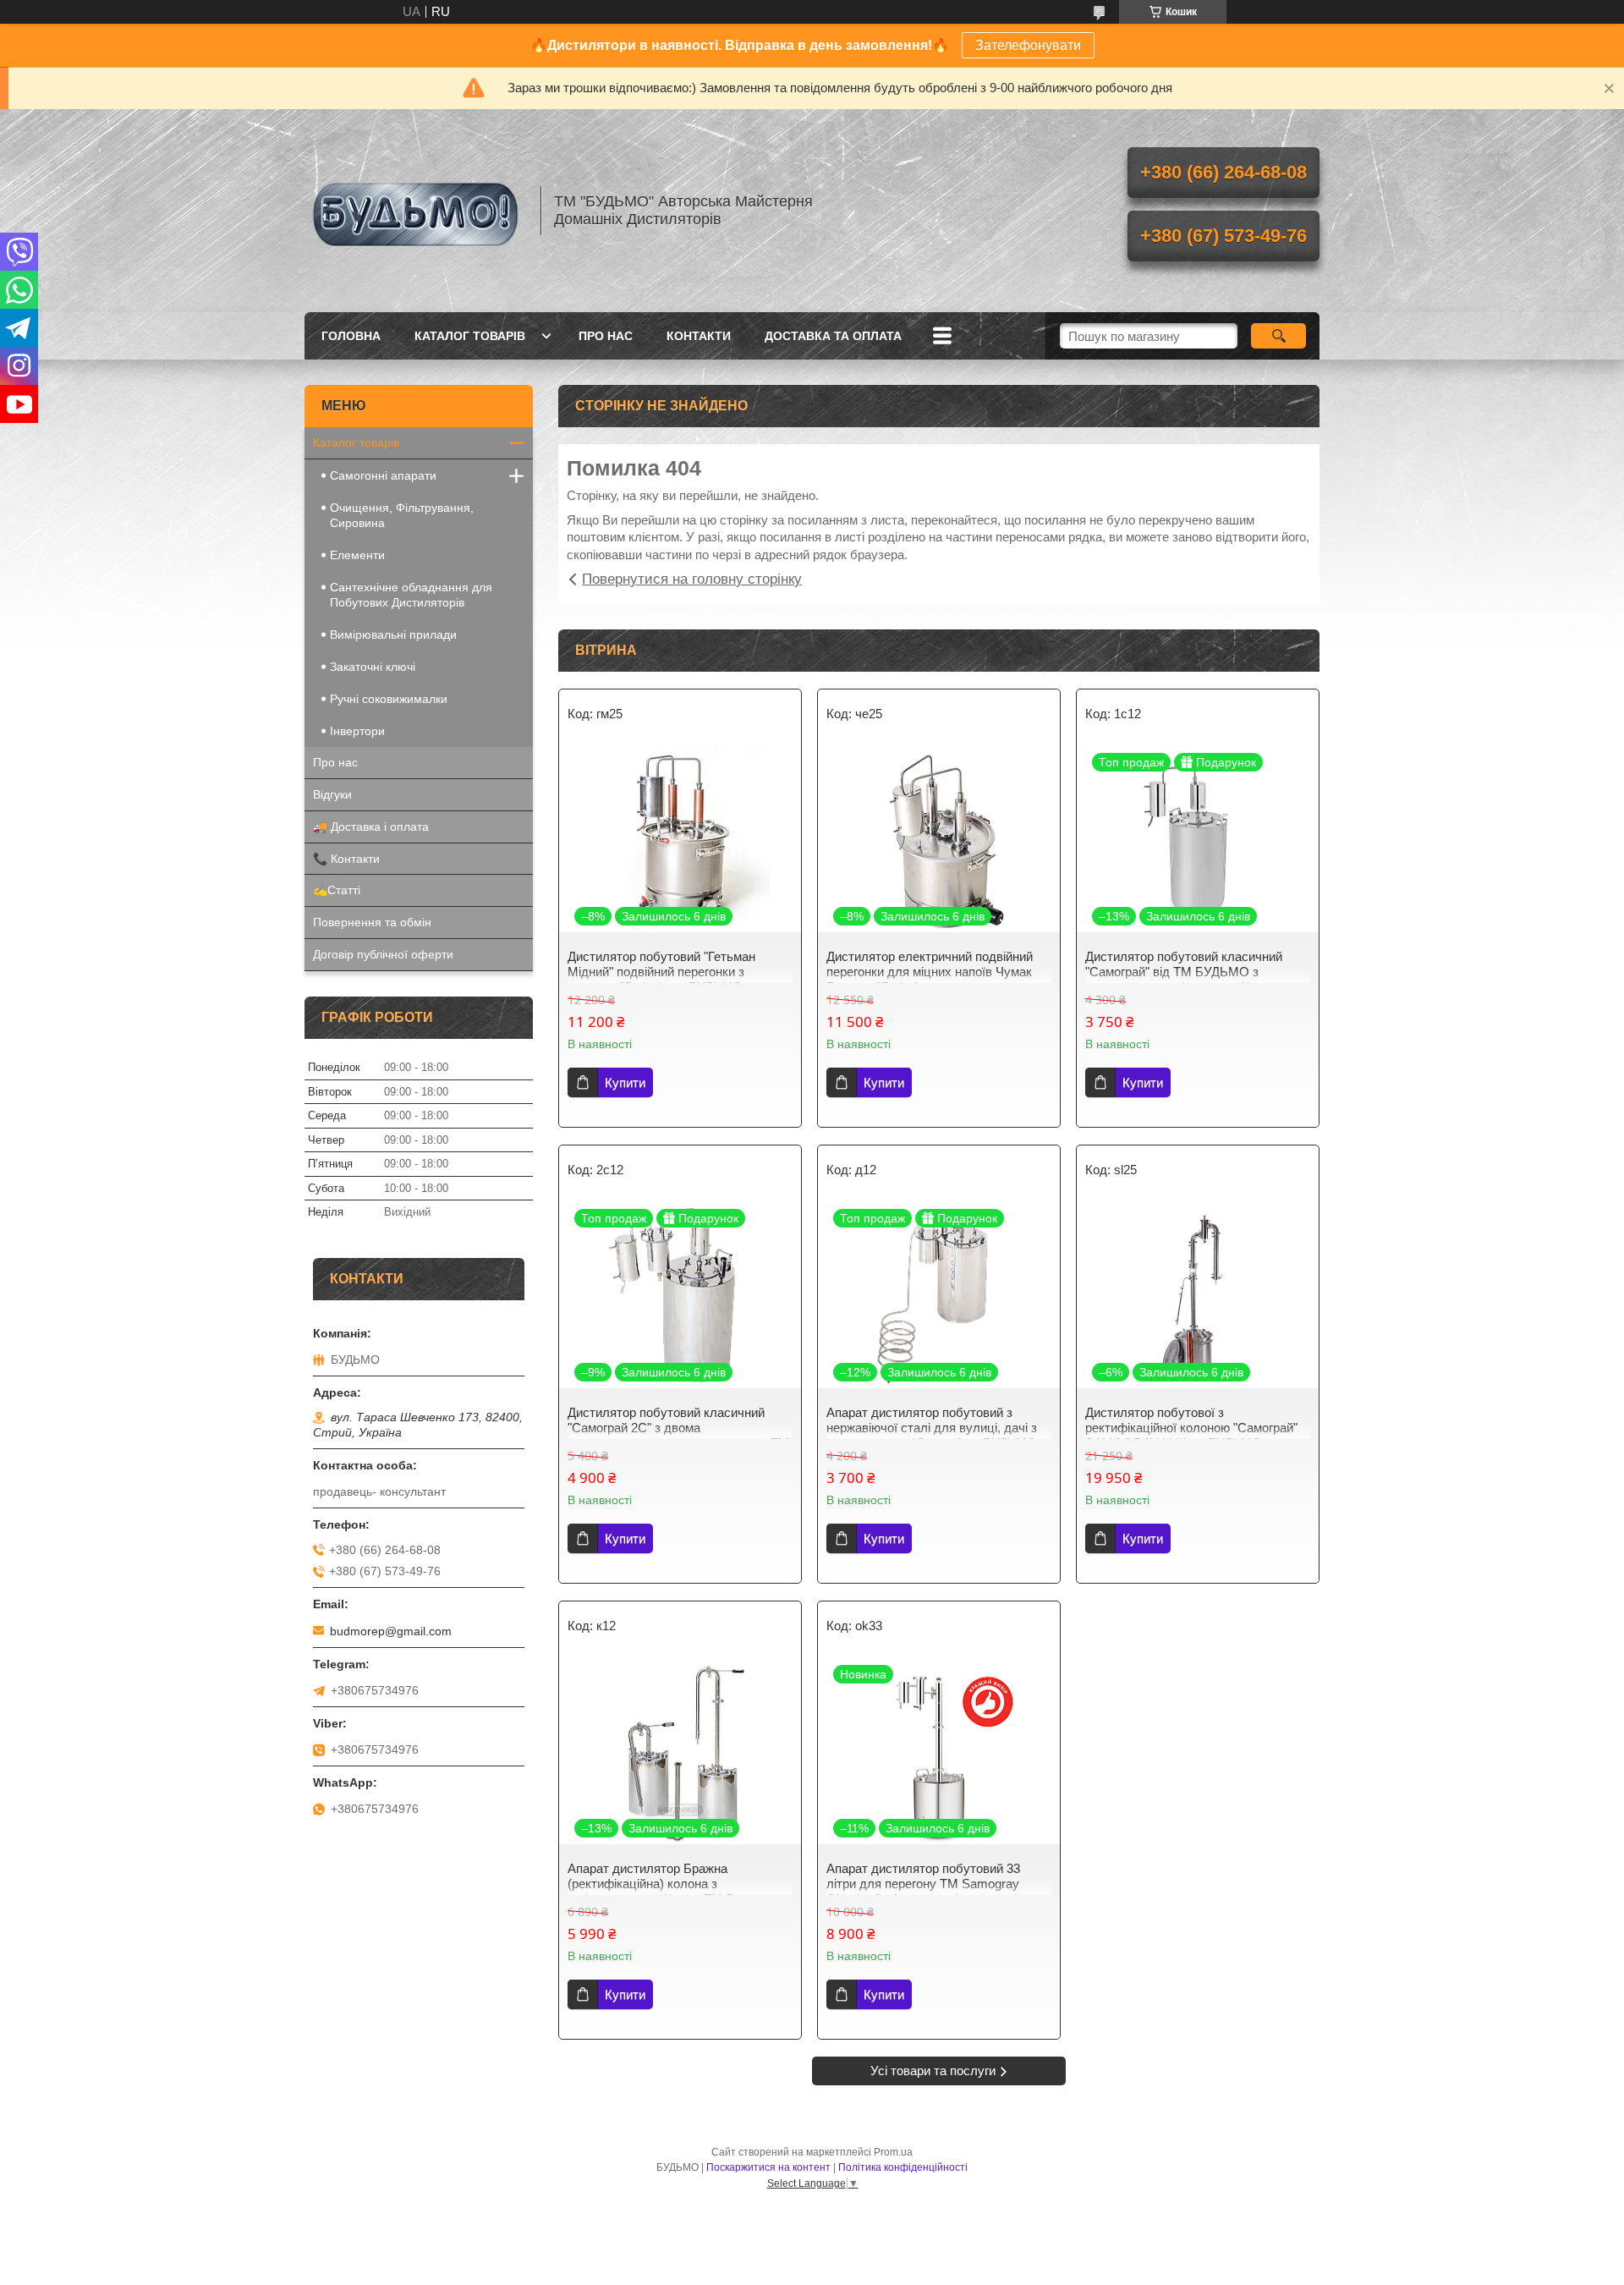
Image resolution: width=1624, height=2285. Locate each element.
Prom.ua (893, 2152)
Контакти (699, 336)
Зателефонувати (1028, 45)
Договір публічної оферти (383, 954)
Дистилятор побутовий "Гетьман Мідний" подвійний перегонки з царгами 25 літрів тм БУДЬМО (661, 972)
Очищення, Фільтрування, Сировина (402, 515)
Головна (351, 336)
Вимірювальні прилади (393, 634)
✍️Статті (337, 890)
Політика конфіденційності (903, 2167)
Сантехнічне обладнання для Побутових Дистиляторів (411, 595)
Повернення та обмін (372, 922)
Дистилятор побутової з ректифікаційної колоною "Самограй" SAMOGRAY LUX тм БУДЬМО (1191, 1428)
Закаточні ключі (373, 667)
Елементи (357, 555)
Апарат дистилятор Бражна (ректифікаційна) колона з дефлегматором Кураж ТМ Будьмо (669, 1884)
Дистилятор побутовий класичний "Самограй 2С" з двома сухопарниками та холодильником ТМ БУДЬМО (678, 1435)
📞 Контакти (346, 859)
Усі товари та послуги (933, 2071)
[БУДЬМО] (414, 211)
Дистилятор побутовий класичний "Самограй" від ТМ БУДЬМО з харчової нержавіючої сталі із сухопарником (1184, 979)
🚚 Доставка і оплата (371, 827)
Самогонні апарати (383, 475)
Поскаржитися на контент (768, 2167)
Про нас (606, 336)
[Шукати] (1278, 336)
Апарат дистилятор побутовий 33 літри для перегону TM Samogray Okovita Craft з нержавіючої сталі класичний (923, 1891)
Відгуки (332, 794)
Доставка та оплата (833, 336)
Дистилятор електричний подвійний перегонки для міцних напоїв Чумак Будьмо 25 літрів (930, 972)
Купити (625, 1082)
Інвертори (357, 731)
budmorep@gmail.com (391, 1631)
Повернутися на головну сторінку (692, 579)
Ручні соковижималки (389, 699)
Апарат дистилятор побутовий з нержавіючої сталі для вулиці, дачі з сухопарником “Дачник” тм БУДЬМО (932, 1428)
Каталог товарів (470, 336)
